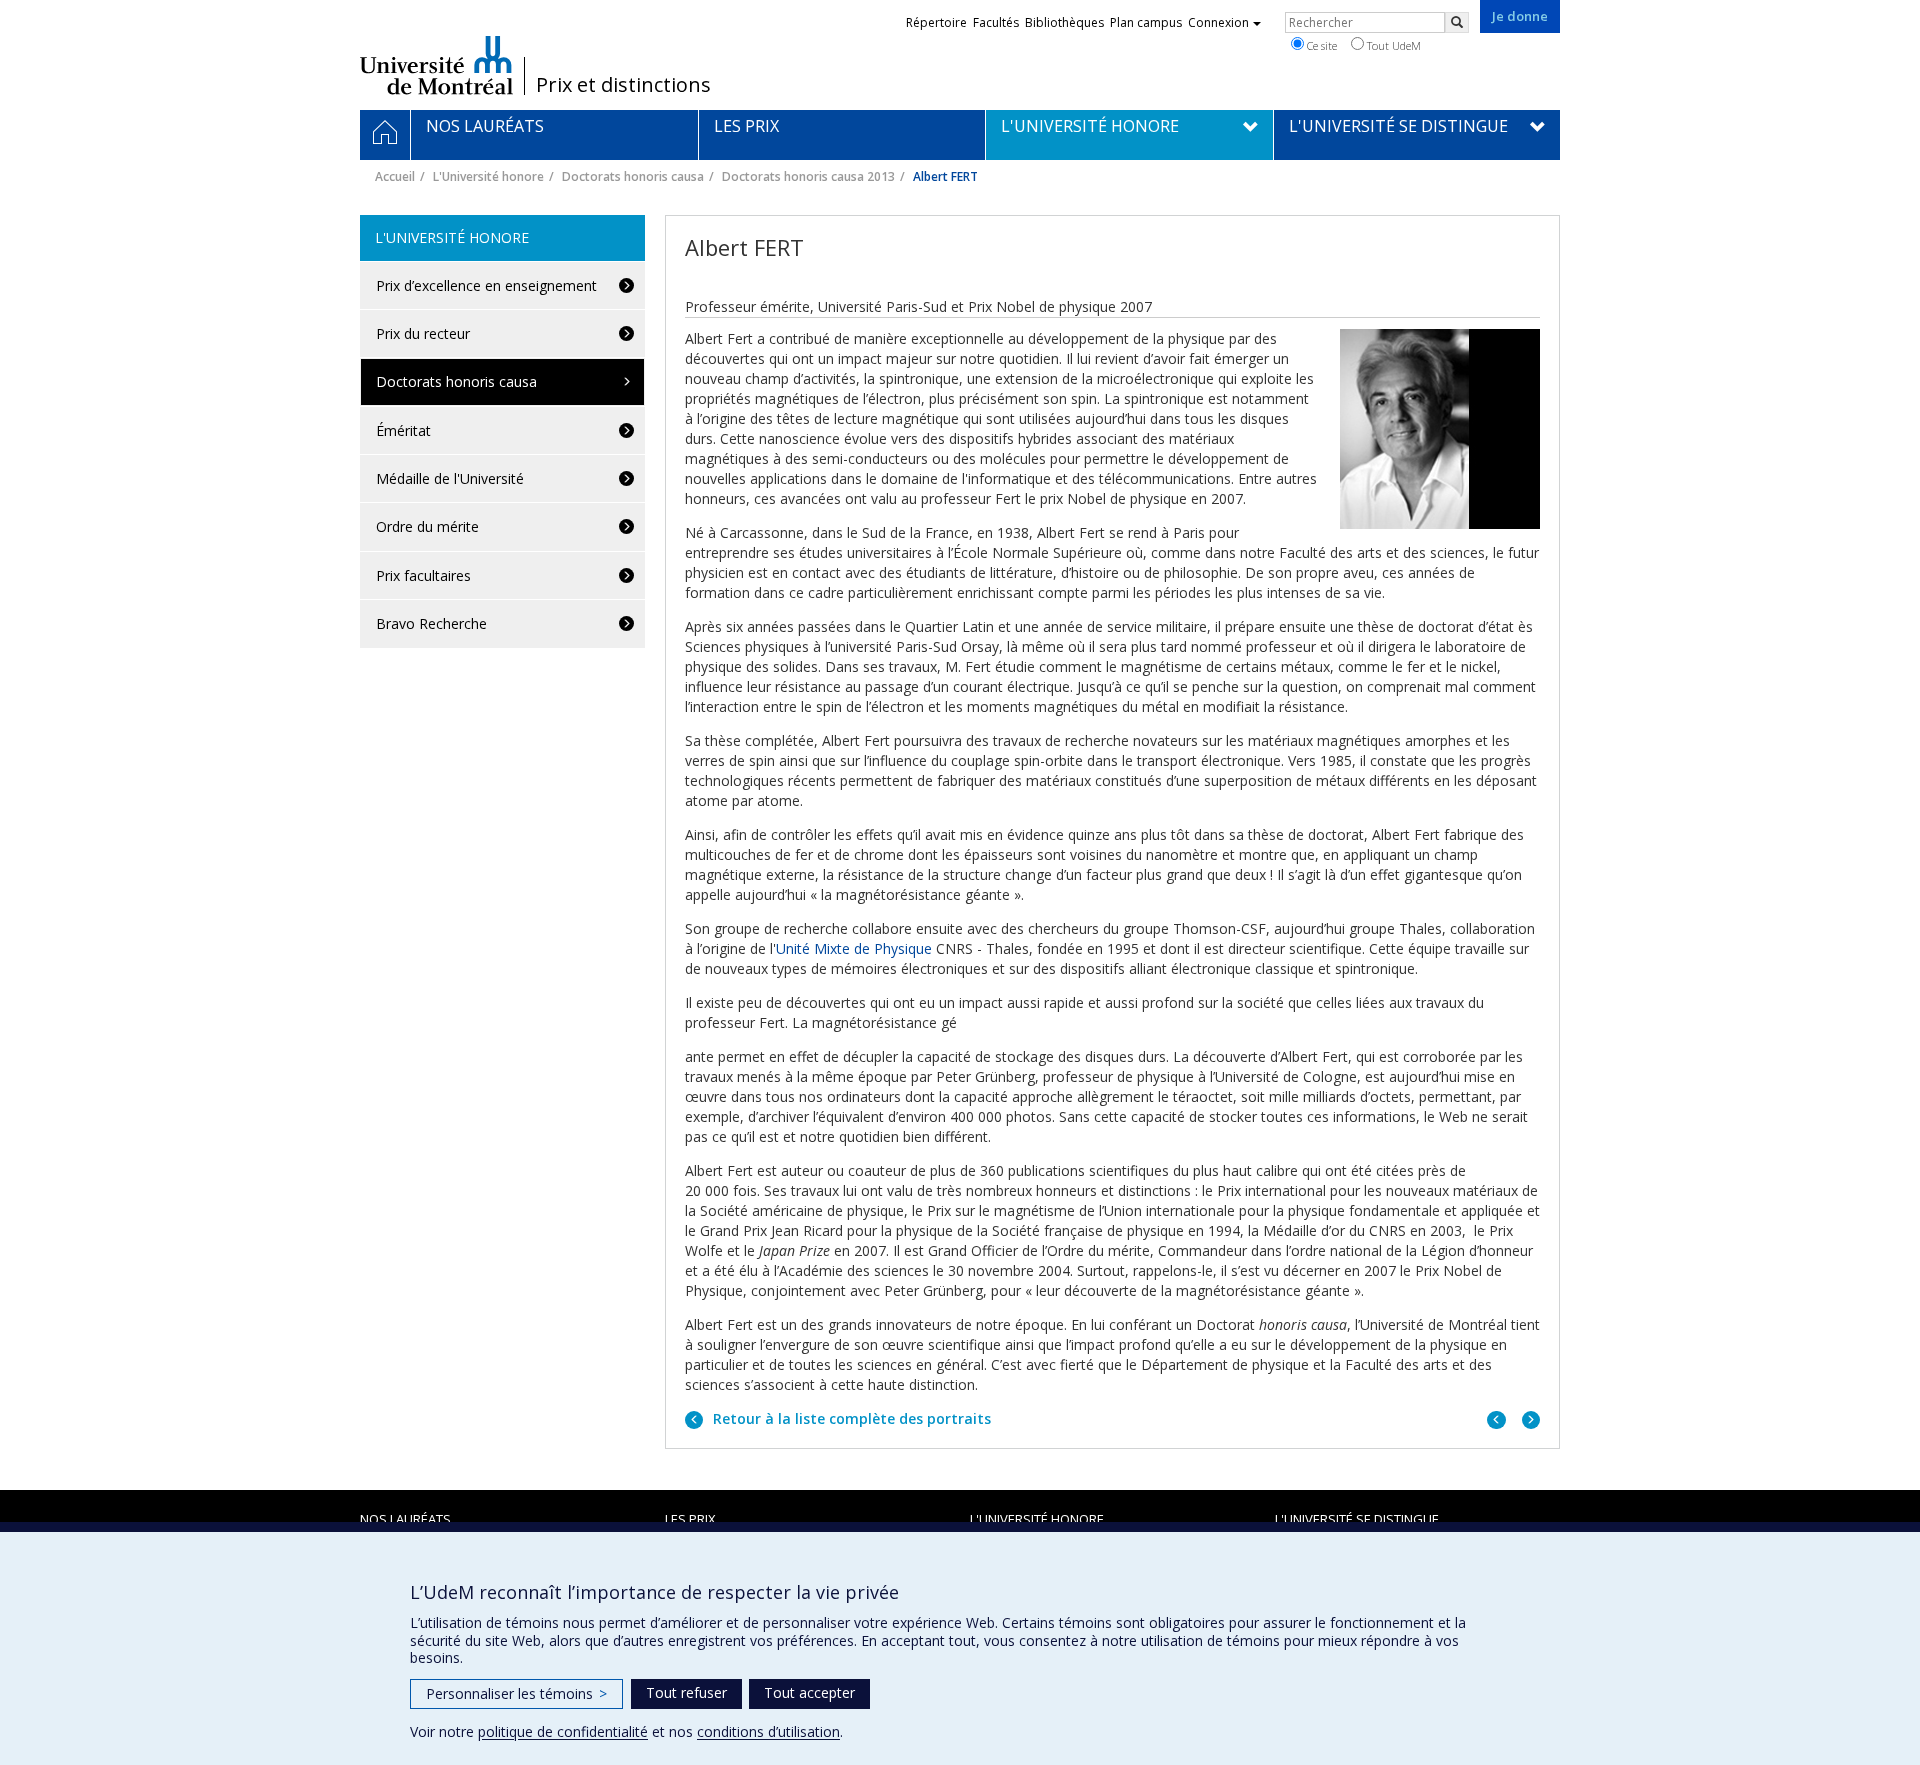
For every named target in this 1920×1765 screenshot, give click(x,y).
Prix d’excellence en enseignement (486, 285)
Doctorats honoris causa (633, 176)
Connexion (1218, 22)
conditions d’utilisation (768, 1731)
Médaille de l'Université (450, 478)
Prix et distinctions (623, 85)
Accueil (395, 176)
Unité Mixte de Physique (854, 948)
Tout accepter (809, 1692)
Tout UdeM (1392, 45)
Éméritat (403, 430)
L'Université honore (488, 176)
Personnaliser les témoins (516, 1693)
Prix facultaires (423, 575)
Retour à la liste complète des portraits (850, 1418)
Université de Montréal (436, 65)
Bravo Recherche (431, 623)
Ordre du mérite (427, 526)
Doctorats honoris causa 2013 (808, 176)
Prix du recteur (423, 333)
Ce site (1320, 45)
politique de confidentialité (563, 1731)
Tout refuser (686, 1692)
